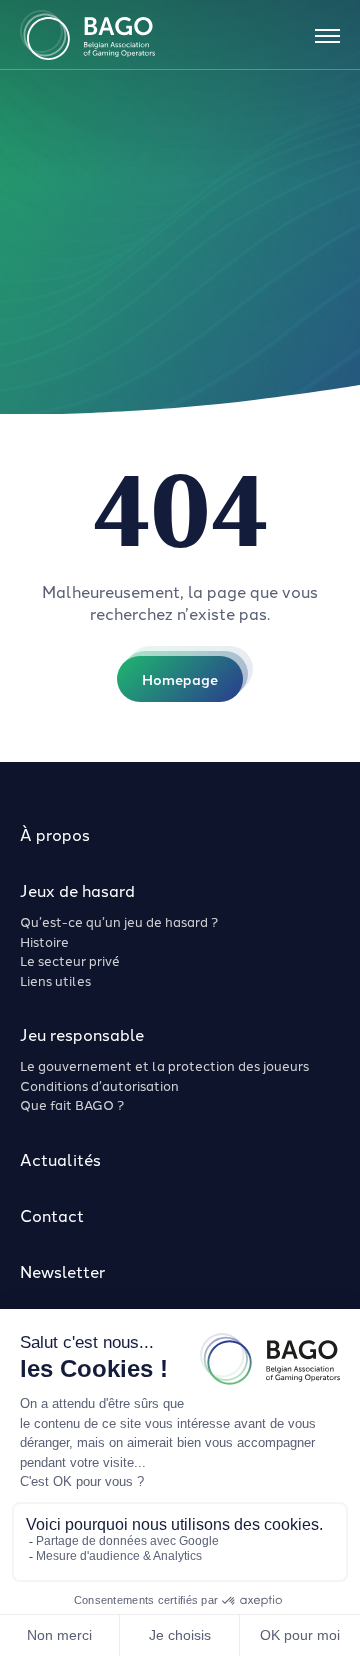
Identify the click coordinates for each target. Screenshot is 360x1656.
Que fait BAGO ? (72, 1104)
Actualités (60, 1159)
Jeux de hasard (77, 890)
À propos (55, 834)
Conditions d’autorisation (99, 1085)
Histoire (44, 941)
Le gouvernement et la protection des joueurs (164, 1065)
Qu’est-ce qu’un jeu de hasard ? (119, 921)
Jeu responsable (82, 1034)
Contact (52, 1215)
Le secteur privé (70, 960)
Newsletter (62, 1271)
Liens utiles (55, 980)
